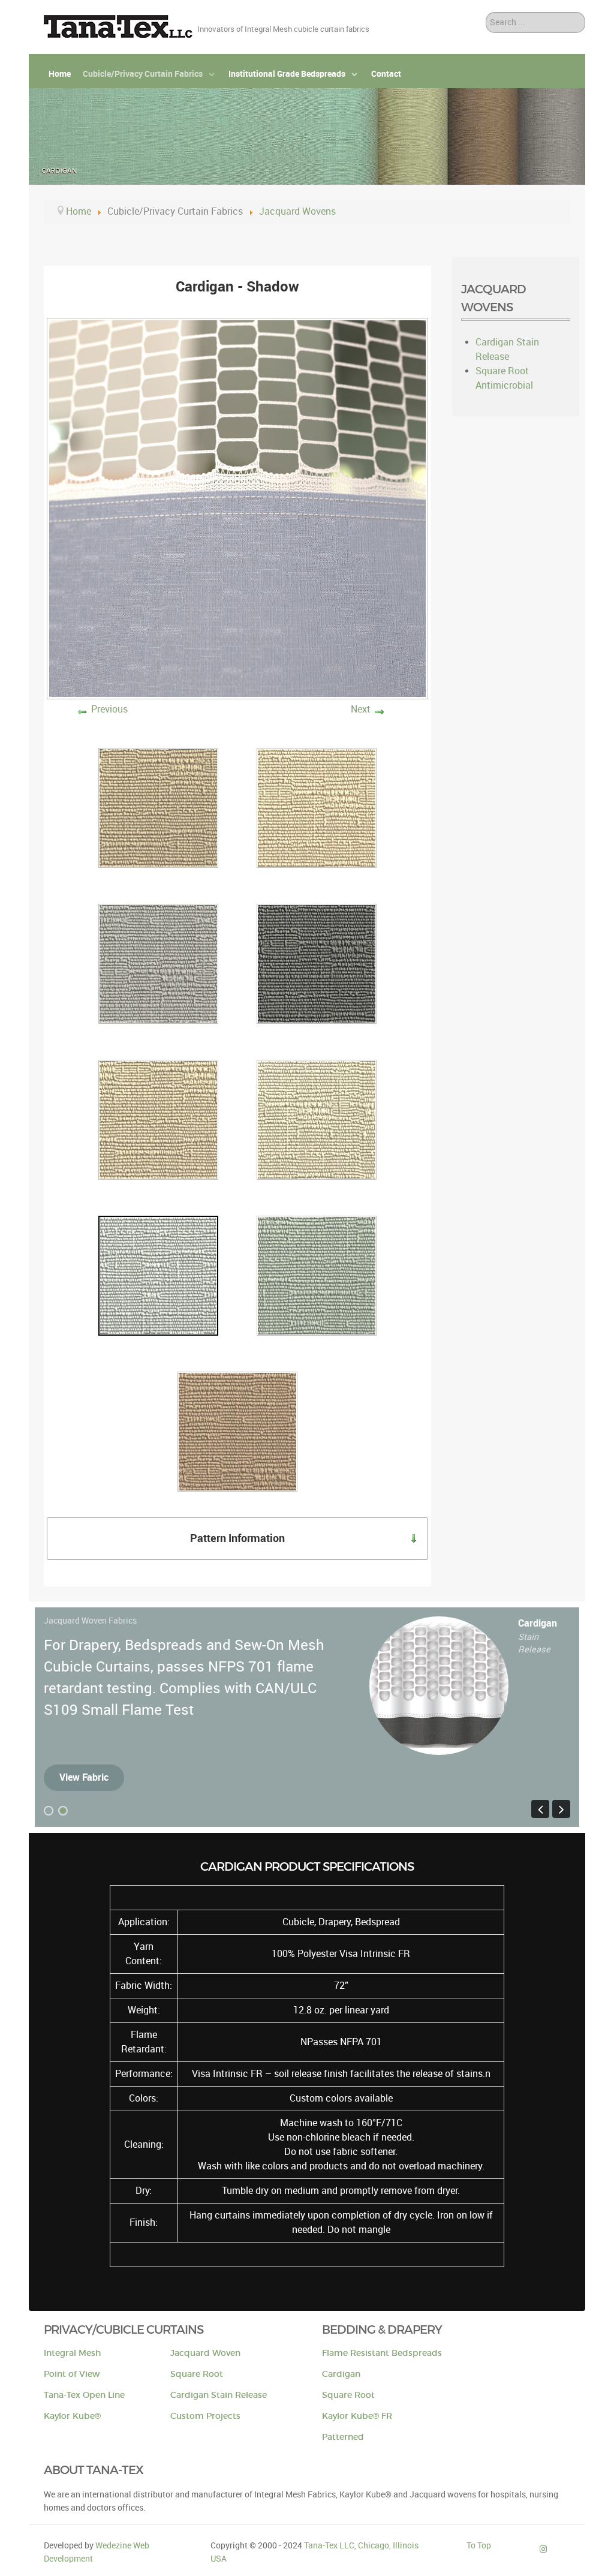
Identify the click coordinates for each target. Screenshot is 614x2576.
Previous (109, 709)
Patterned (343, 2437)
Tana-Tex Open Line (84, 2395)
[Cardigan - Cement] (158, 964)
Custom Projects (205, 2416)
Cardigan (341, 2374)
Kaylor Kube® (72, 2416)
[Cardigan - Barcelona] (158, 808)
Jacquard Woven (205, 2353)
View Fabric (84, 1777)
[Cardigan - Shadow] (158, 1275)
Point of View (72, 2374)
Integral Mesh (72, 2353)
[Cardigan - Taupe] (237, 1431)
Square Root (197, 2374)
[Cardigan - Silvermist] (317, 1275)
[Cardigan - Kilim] (158, 1119)
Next (361, 709)
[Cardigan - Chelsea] (317, 964)
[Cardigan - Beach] (317, 808)
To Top (479, 2545)
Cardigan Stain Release (219, 2395)
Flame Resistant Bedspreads (382, 2353)
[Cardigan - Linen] (317, 1119)
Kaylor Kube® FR (357, 2416)
